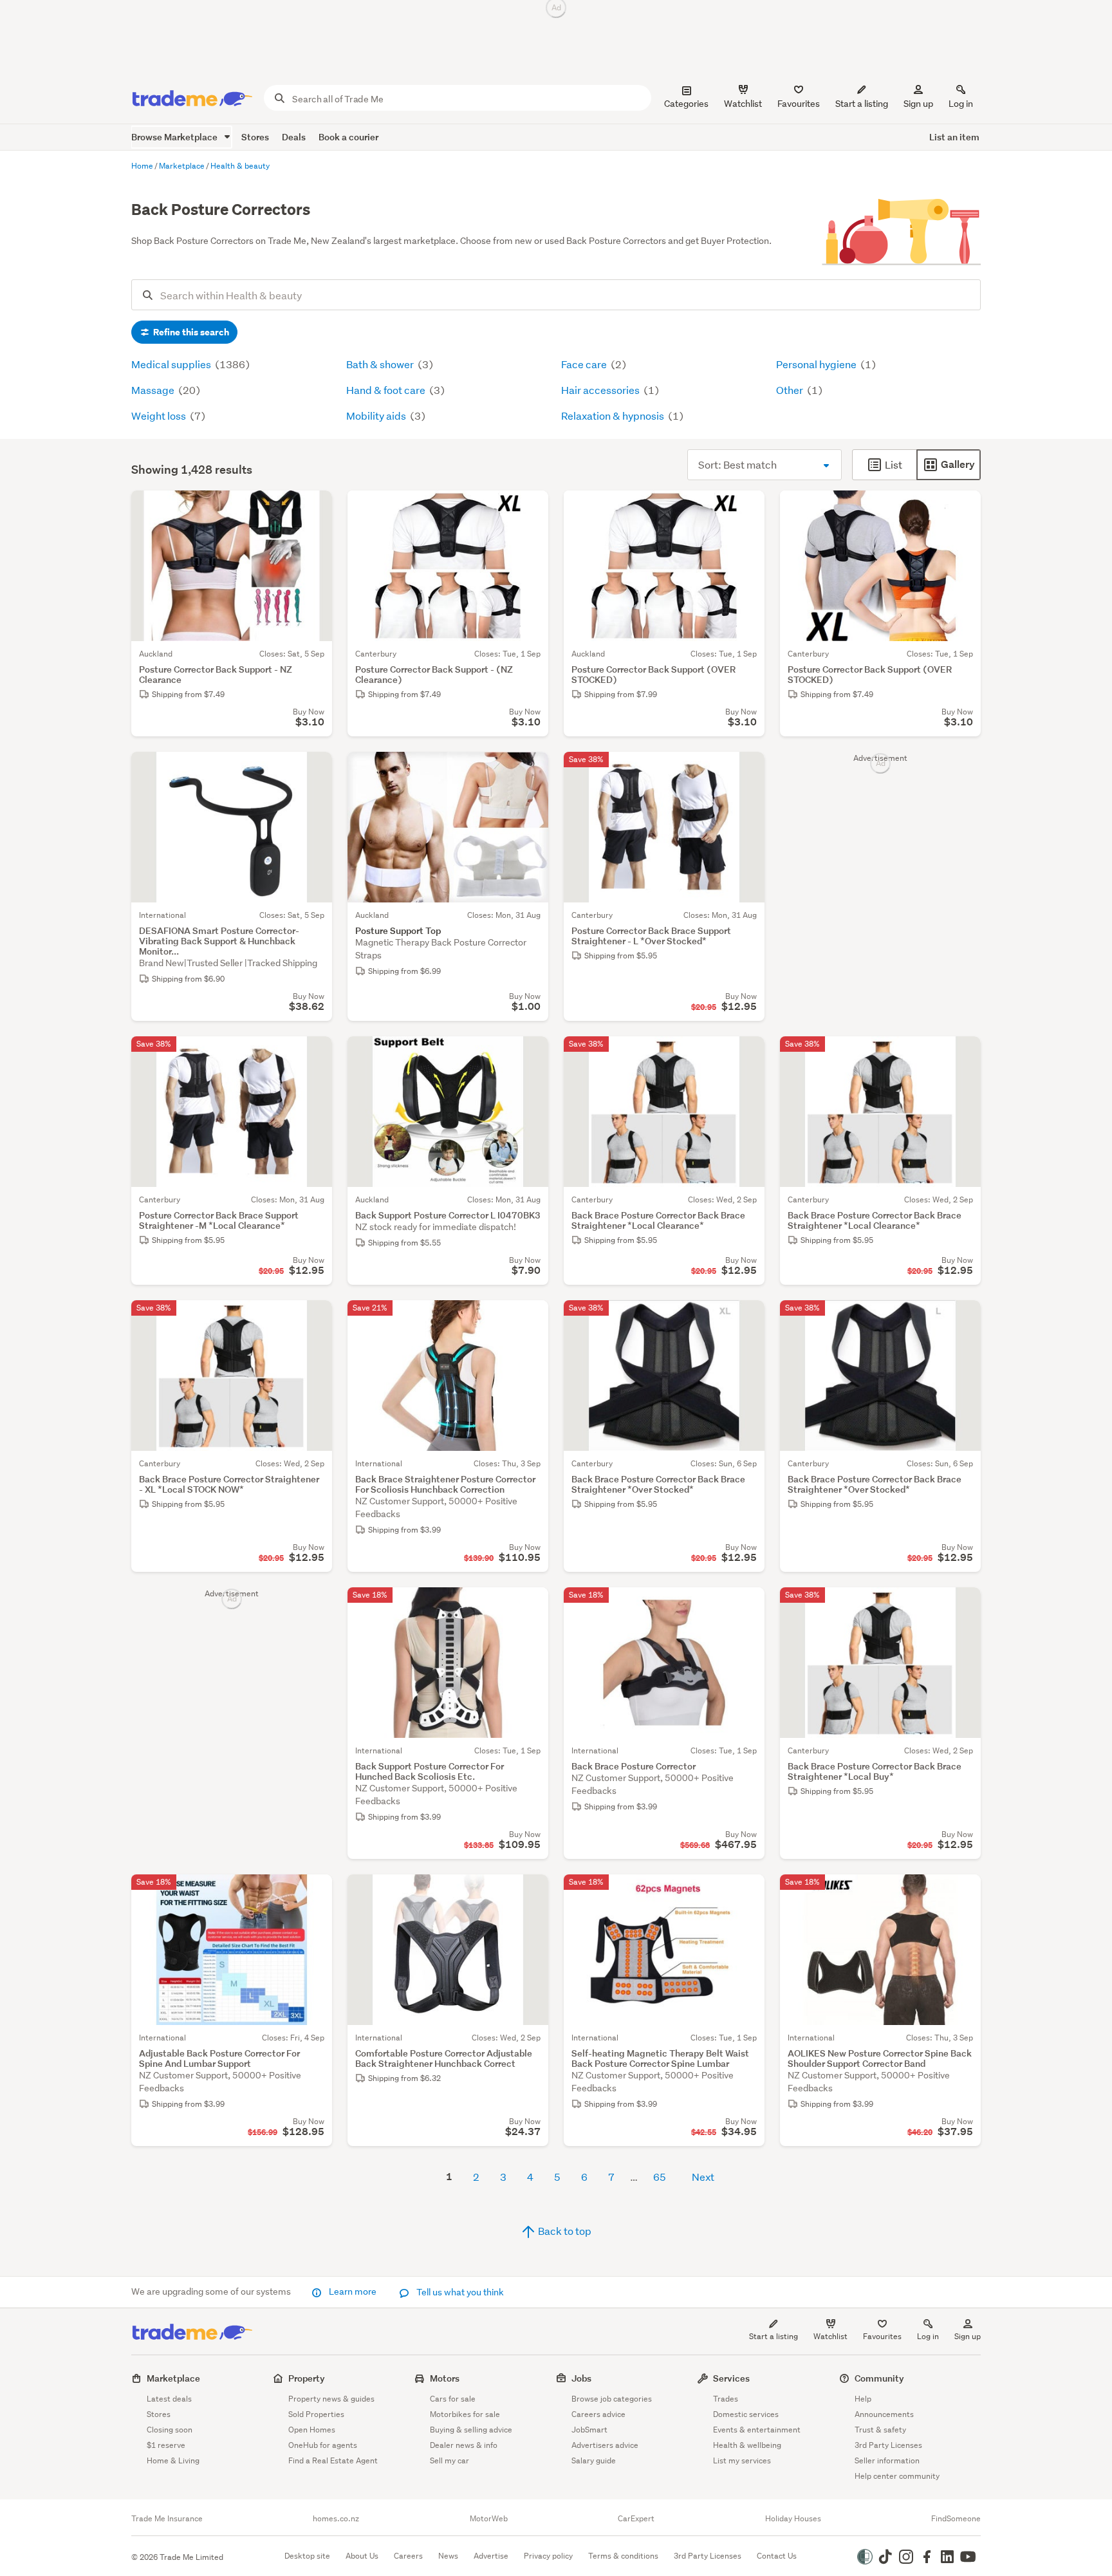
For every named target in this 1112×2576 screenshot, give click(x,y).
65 (660, 2177)
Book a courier (348, 137)
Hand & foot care (387, 390)
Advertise (491, 2556)
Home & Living (173, 2460)
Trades (726, 2399)
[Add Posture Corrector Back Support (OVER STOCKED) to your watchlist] (746, 509)
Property (307, 2378)
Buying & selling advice (471, 2430)
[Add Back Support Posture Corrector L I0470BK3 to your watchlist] (530, 1054)
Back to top (564, 2231)
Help (863, 2399)
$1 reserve (166, 2445)
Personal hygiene (817, 364)
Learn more (353, 2291)
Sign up (918, 104)
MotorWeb (489, 2519)
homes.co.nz (336, 2519)
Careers (408, 2556)
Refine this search (190, 332)
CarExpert (636, 2519)
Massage (154, 390)
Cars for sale (453, 2399)
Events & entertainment (757, 2430)
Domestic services (746, 2414)
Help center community (897, 2476)
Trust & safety (880, 2430)
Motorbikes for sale (465, 2414)
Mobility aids (377, 415)
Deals (294, 137)
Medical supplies (172, 364)
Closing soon (170, 2430)
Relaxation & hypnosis (614, 415)
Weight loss (160, 415)
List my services (742, 2460)
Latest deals (169, 2399)
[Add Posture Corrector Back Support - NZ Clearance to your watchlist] (314, 509)
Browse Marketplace (175, 137)
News (448, 2556)
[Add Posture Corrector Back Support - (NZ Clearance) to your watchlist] (530, 509)
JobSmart (589, 2430)
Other (791, 390)
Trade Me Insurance (167, 2519)
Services (731, 2378)
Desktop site (307, 2556)
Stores (255, 137)
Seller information (887, 2460)
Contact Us (777, 2556)
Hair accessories (601, 390)
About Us (362, 2556)
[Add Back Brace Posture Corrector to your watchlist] (746, 1605)
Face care (585, 364)
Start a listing (774, 2336)
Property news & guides (331, 2399)
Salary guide (594, 2460)
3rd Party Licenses (888, 2445)
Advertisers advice (605, 2445)
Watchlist (830, 2336)
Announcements (884, 2414)
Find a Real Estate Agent (333, 2460)
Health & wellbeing (747, 2445)
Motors (445, 2378)
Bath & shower (381, 364)
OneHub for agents (323, 2445)
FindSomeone (956, 2519)
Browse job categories (612, 2399)
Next (703, 2177)
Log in (961, 104)
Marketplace (173, 2378)
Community (879, 2378)
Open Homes (312, 2430)
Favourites (882, 2336)
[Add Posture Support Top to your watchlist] (530, 770)
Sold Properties (316, 2414)
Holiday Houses (793, 2519)
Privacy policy (548, 2556)
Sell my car (449, 2460)
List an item (954, 137)
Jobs (581, 2378)
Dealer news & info (464, 2445)
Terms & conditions (623, 2556)
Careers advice (598, 2414)
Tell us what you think (459, 2292)
